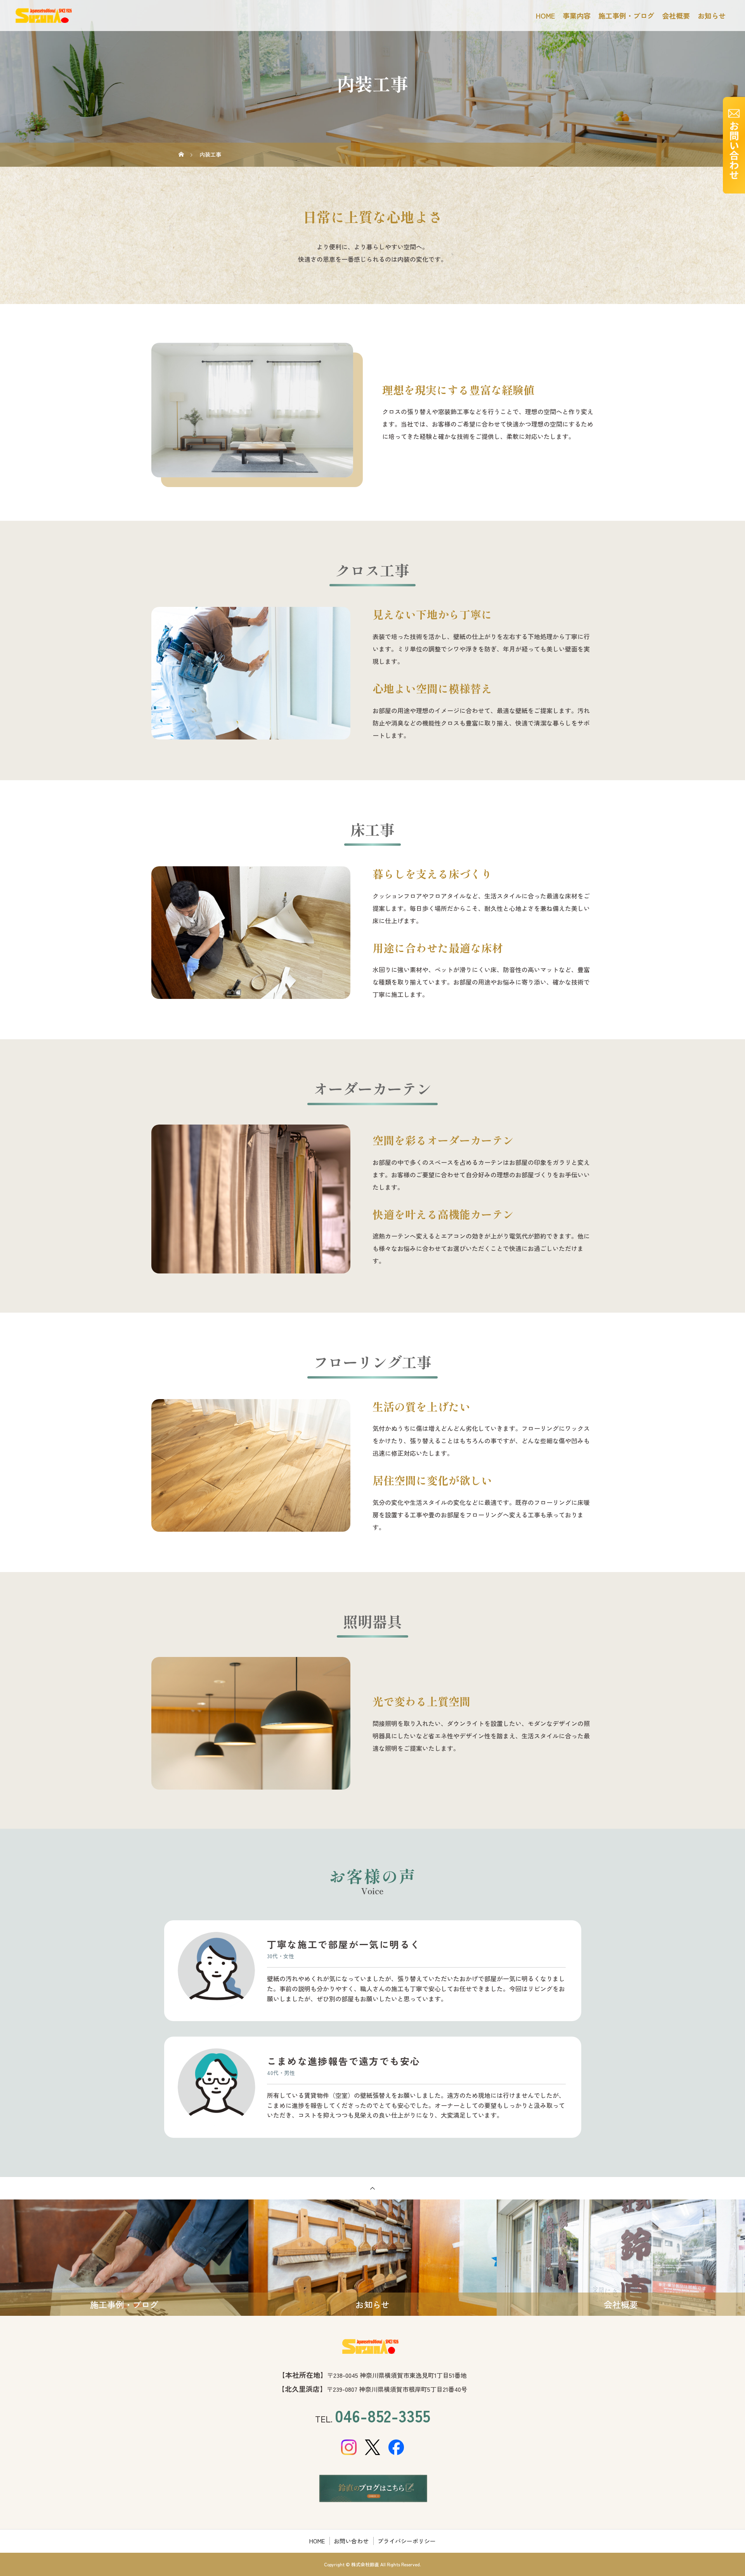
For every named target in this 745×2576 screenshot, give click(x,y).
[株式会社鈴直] (372, 2347)
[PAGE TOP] (372, 2188)
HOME (545, 16)
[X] (373, 2447)
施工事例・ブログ (626, 16)
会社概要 (676, 16)
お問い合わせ (351, 2541)
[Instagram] (349, 2447)
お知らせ (712, 16)
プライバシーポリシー (407, 2541)
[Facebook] (396, 2447)
